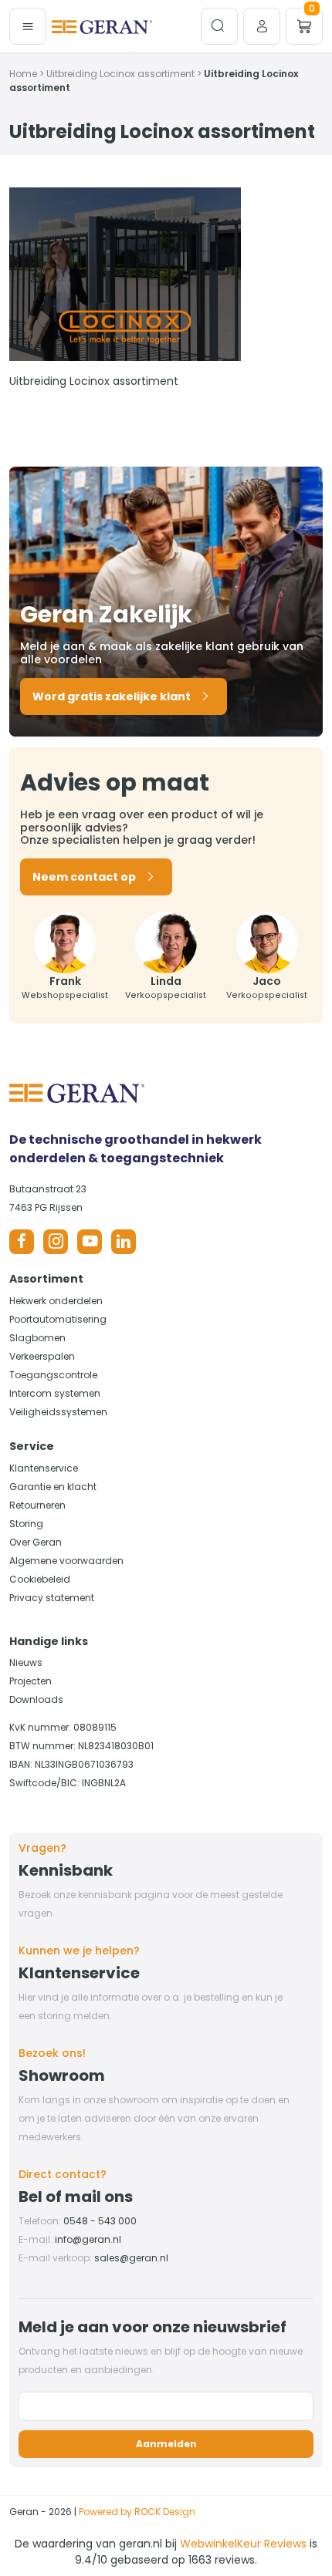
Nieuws (26, 1662)
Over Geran (36, 1542)
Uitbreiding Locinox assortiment (120, 74)
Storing (26, 1524)
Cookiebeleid (40, 1579)
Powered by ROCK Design (137, 2512)
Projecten (30, 1681)
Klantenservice (44, 1468)
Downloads (36, 1699)
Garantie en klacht (53, 1487)
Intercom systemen (55, 1393)
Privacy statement (52, 1598)
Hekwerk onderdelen (56, 1301)
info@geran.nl (88, 2239)
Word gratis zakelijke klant (112, 696)
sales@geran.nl (131, 2258)
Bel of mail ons (76, 2197)
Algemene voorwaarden (66, 1561)
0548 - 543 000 (100, 2221)
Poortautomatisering (58, 1319)
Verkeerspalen (42, 1356)
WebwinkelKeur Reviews (243, 2544)
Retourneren (37, 1505)
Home (23, 74)
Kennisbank (66, 1870)
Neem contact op (84, 877)
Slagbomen (37, 1338)
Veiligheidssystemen (58, 1412)
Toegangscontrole (53, 1375)
